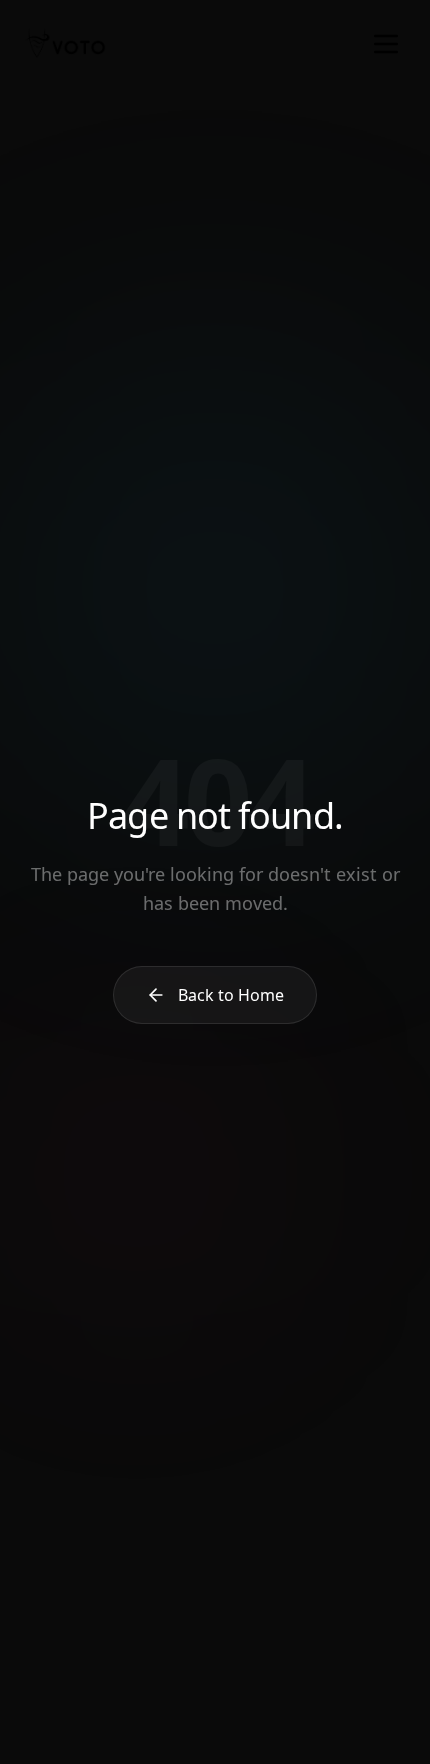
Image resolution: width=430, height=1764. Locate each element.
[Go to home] (65, 44)
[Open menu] (386, 44)
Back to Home (231, 995)
